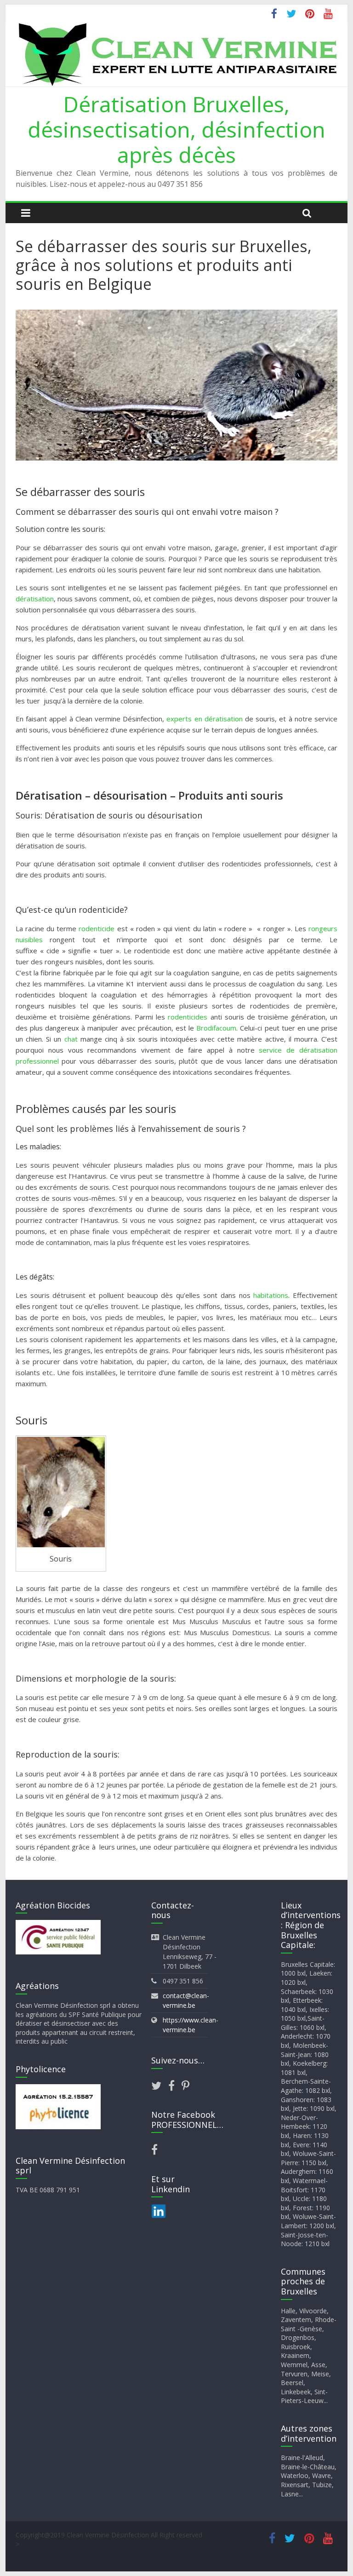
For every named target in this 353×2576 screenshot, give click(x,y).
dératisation (35, 599)
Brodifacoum (216, 1028)
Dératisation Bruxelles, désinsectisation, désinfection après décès (176, 129)
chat (71, 1039)
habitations (271, 1295)
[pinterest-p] (185, 2087)
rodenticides (188, 1017)
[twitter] (160, 2087)
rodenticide (97, 928)
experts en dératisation (204, 719)
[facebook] (175, 2087)
